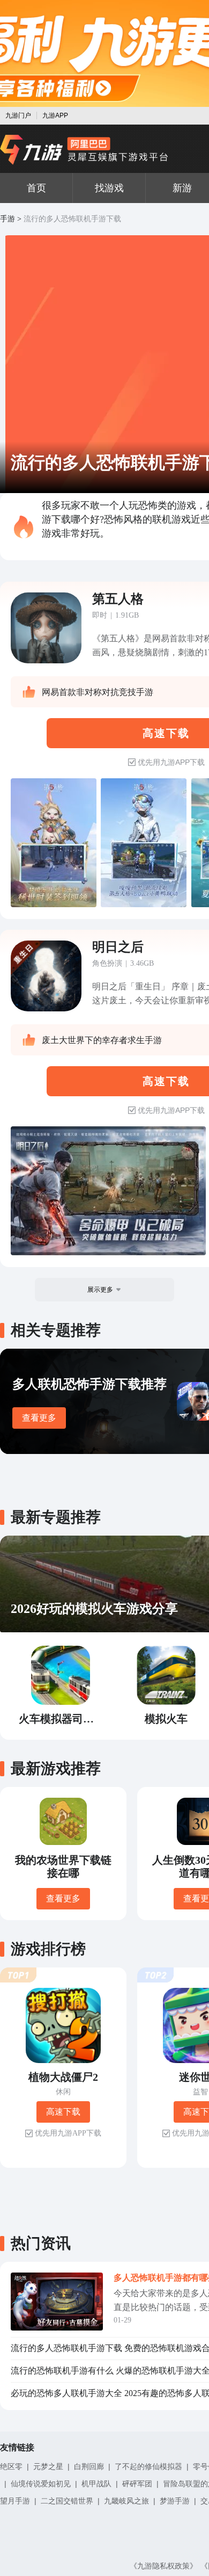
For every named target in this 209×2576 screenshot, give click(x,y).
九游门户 (18, 115)
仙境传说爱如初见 (41, 2484)
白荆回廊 (89, 2466)
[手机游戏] (84, 150)
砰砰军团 (137, 2484)
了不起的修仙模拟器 (148, 2466)
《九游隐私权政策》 (163, 2566)
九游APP (55, 115)
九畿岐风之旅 (126, 2501)
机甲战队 (96, 2484)
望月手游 (15, 2501)
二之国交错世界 (67, 2501)
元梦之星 (48, 2466)
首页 (36, 188)
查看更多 (39, 1418)
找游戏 (109, 188)
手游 (8, 219)
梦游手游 (175, 2501)
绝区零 (11, 2466)
